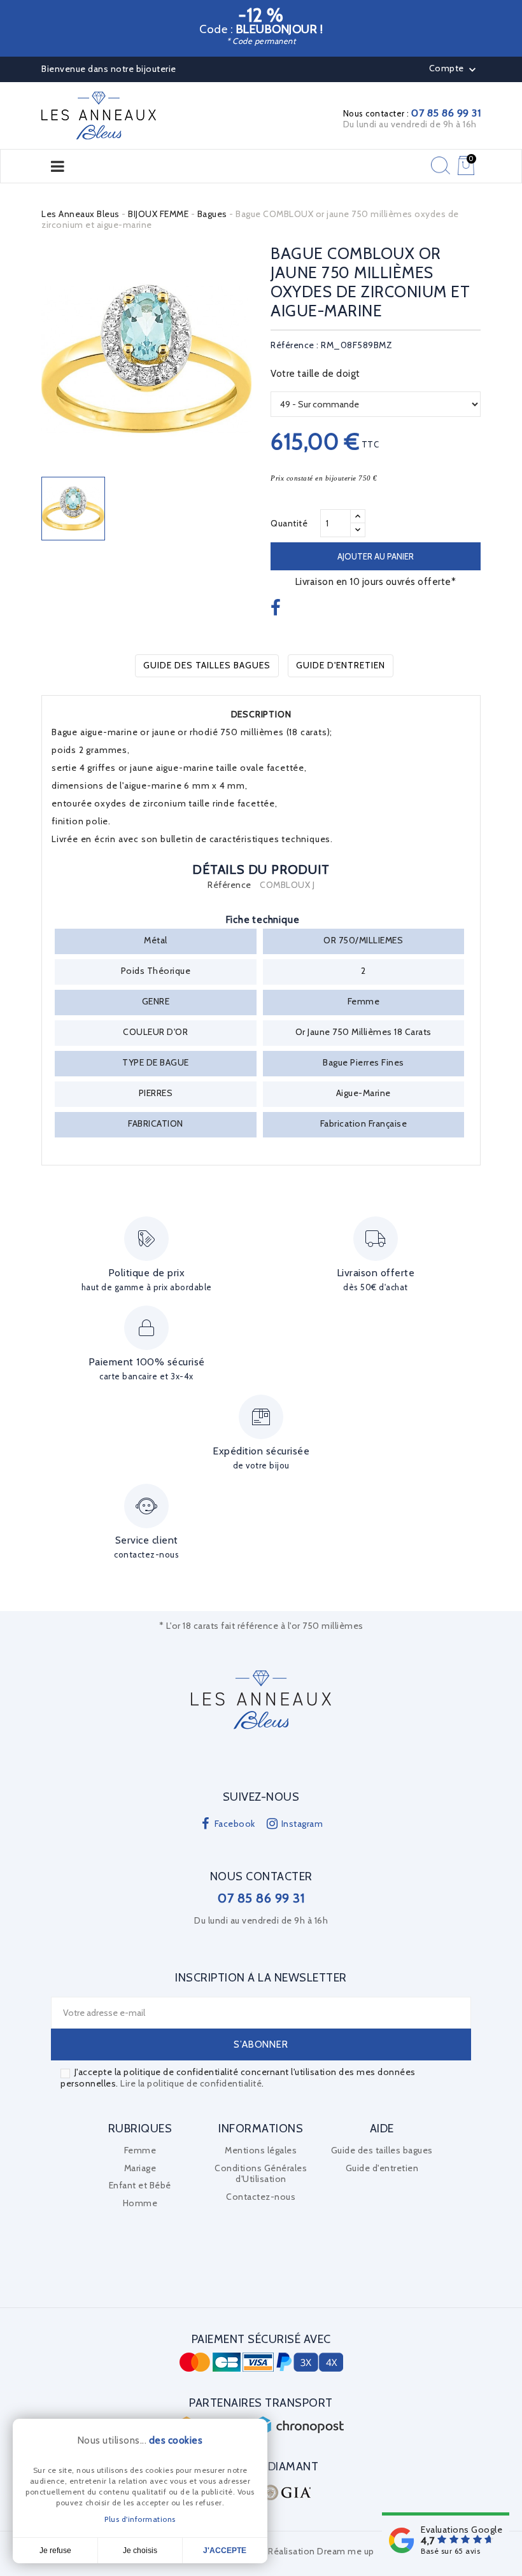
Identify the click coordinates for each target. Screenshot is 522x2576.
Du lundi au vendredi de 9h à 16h (410, 124)
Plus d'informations (140, 2519)
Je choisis (140, 2551)
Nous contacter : (412, 113)
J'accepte (225, 2551)
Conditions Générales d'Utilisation (261, 2174)
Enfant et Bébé (140, 2185)
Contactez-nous (261, 2197)
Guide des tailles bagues (207, 665)
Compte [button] (454, 69)
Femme (140, 2150)
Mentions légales (261, 2150)
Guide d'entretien (341, 665)
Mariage (140, 2168)
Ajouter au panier (376, 556)
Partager (277, 609)
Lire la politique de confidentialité (191, 2083)
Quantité (289, 523)
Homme (140, 2203)
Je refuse (55, 2551)
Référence (229, 885)
